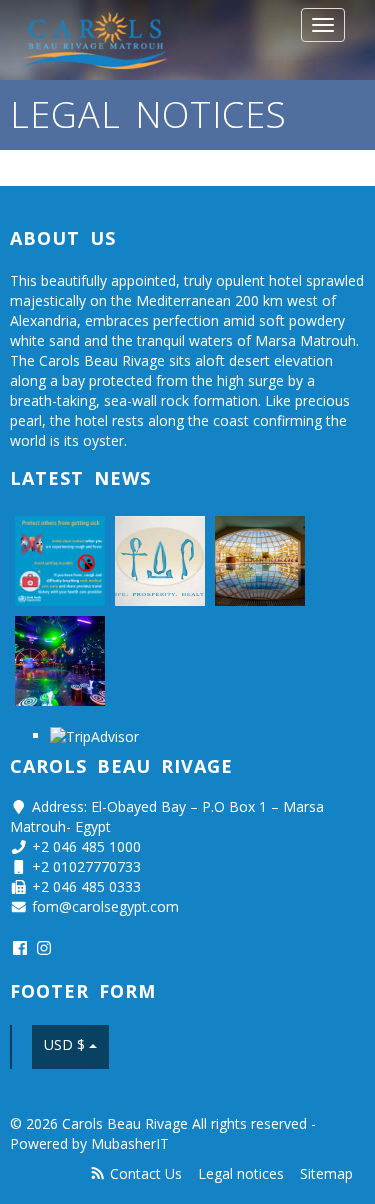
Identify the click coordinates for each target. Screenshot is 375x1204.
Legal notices (241, 1173)
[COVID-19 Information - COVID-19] (160, 561)
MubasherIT (130, 1143)
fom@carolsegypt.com (105, 906)
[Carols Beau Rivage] (97, 40)
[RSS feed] (98, 1173)
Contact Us (146, 1173)
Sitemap (326, 1173)
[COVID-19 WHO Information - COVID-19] (60, 561)
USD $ (66, 1044)
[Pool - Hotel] (260, 561)
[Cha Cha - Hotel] (60, 661)
